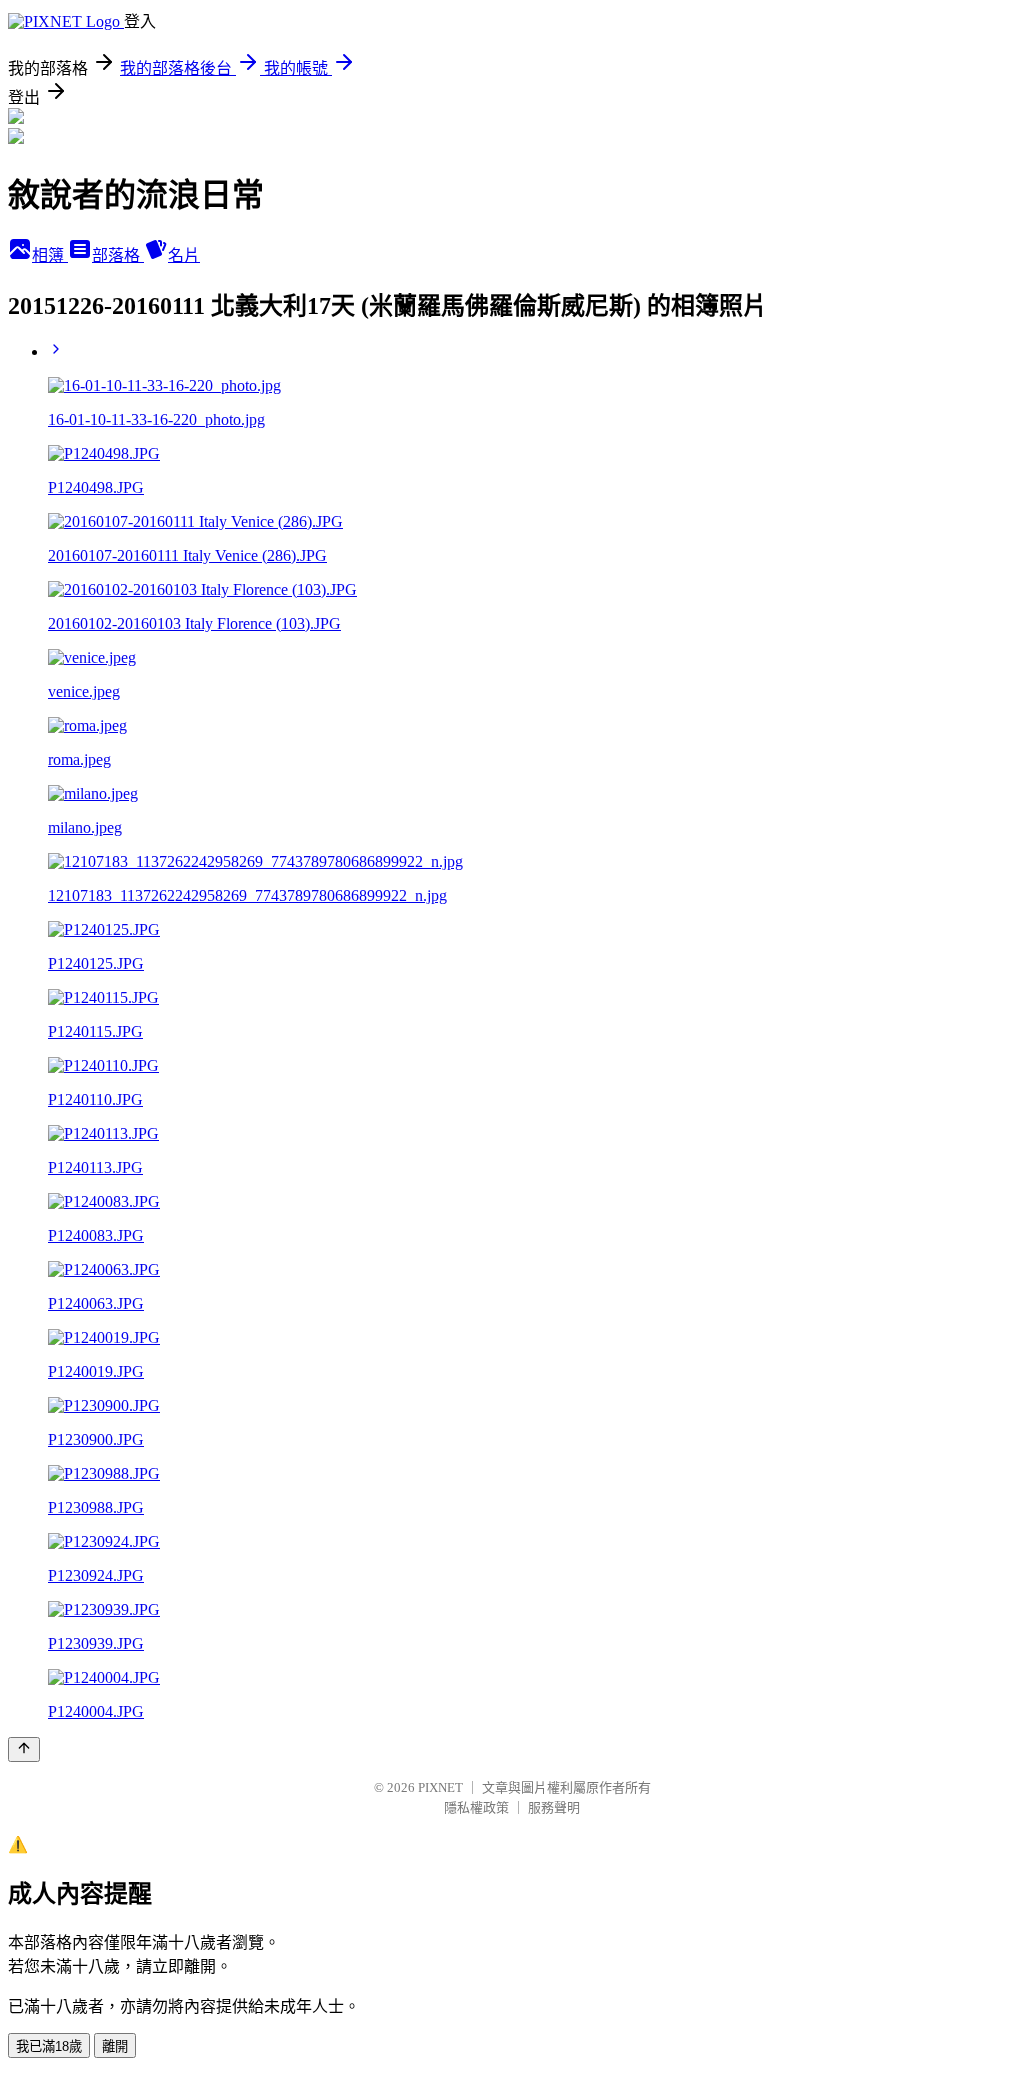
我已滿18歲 (49, 2046)
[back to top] (24, 1749)
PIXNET (440, 1787)
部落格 (118, 255)
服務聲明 (554, 1807)
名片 (184, 255)
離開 (115, 2046)
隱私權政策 (476, 1807)
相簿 (50, 255)
